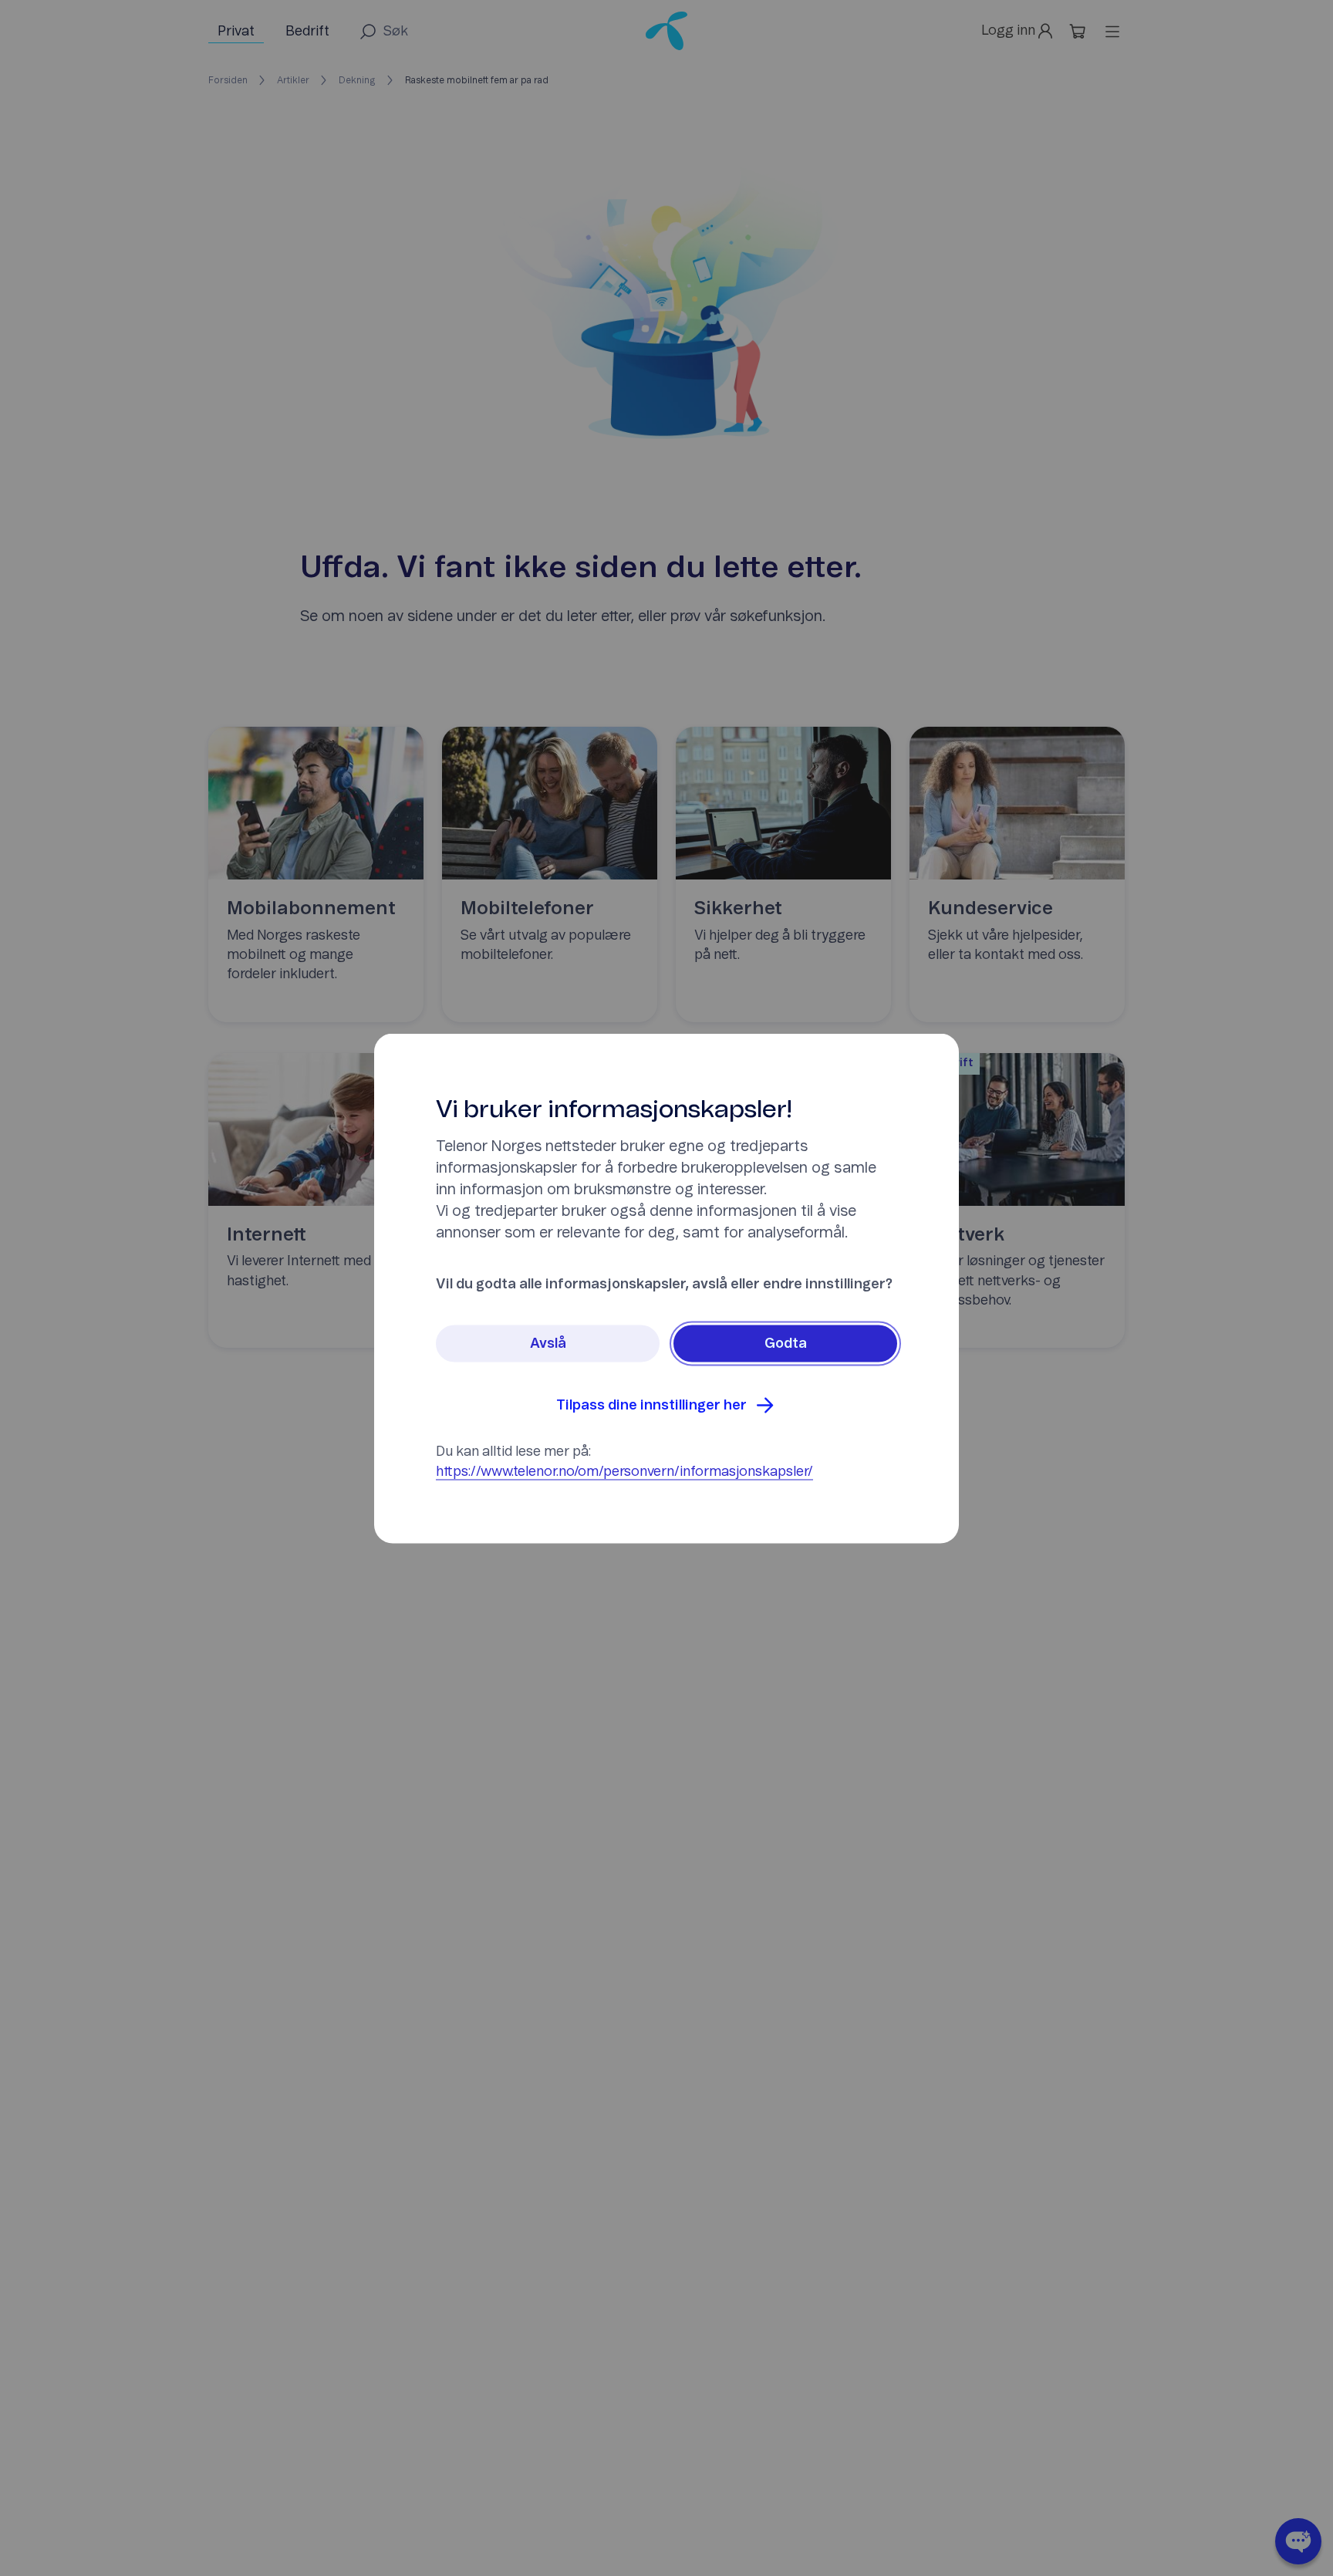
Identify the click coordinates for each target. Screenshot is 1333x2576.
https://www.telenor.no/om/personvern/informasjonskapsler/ (624, 1471)
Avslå (548, 1343)
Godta (786, 1343)
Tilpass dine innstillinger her (651, 1405)
